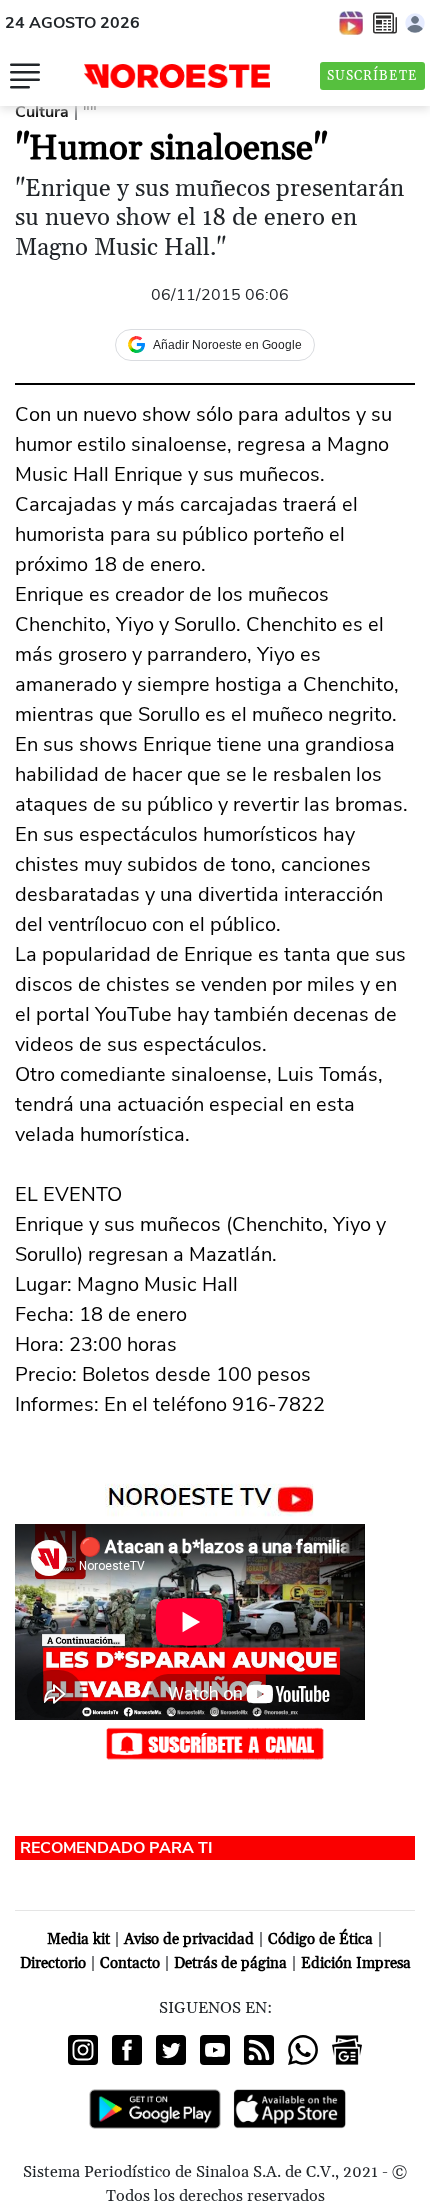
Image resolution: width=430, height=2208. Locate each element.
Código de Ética (320, 1939)
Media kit (78, 1939)
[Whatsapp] (303, 2050)
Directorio (53, 1963)
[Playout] (352, 22)
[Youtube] (215, 2050)
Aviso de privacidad (189, 1939)
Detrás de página (230, 1963)
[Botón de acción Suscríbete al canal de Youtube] (215, 1742)
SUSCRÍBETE (372, 76)
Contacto (130, 1963)
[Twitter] (171, 2050)
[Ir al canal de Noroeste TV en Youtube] (215, 1495)
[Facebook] (127, 2050)
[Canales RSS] (259, 2050)
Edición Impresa (356, 1963)
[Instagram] (83, 2050)
